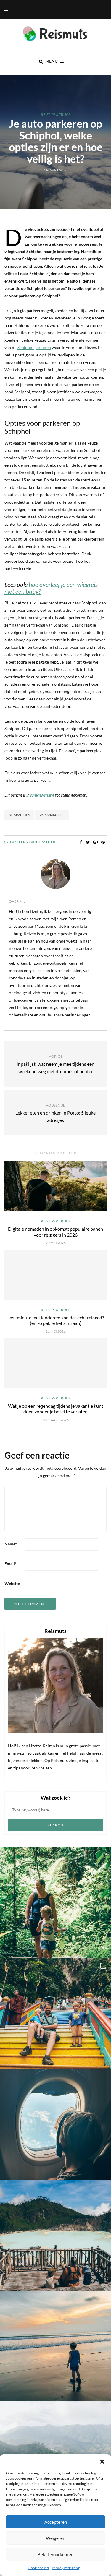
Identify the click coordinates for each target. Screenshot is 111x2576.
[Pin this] (103, 842)
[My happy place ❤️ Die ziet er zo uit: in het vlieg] (55, 2124)
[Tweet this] (88, 842)
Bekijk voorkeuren (55, 2554)
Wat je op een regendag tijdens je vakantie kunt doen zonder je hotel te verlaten (56, 1409)
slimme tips (19, 815)
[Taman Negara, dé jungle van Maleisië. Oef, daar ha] (55, 1903)
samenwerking (43, 795)
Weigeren (55, 2538)
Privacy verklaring (66, 2568)
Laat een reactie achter (32, 842)
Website (12, 1583)
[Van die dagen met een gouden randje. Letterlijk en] (55, 2346)
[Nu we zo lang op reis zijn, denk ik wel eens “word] (55, 2235)
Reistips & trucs (55, 115)
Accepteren (56, 2522)
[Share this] (81, 842)
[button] (102, 2462)
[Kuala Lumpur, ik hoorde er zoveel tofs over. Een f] (55, 2013)
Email (11, 1564)
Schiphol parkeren (34, 347)
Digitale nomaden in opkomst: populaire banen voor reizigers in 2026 (55, 1232)
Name (11, 1544)
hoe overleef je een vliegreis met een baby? (51, 588)
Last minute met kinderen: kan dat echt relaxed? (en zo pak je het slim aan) (56, 1320)
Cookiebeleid (39, 2568)
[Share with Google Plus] (95, 842)
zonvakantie (52, 815)
